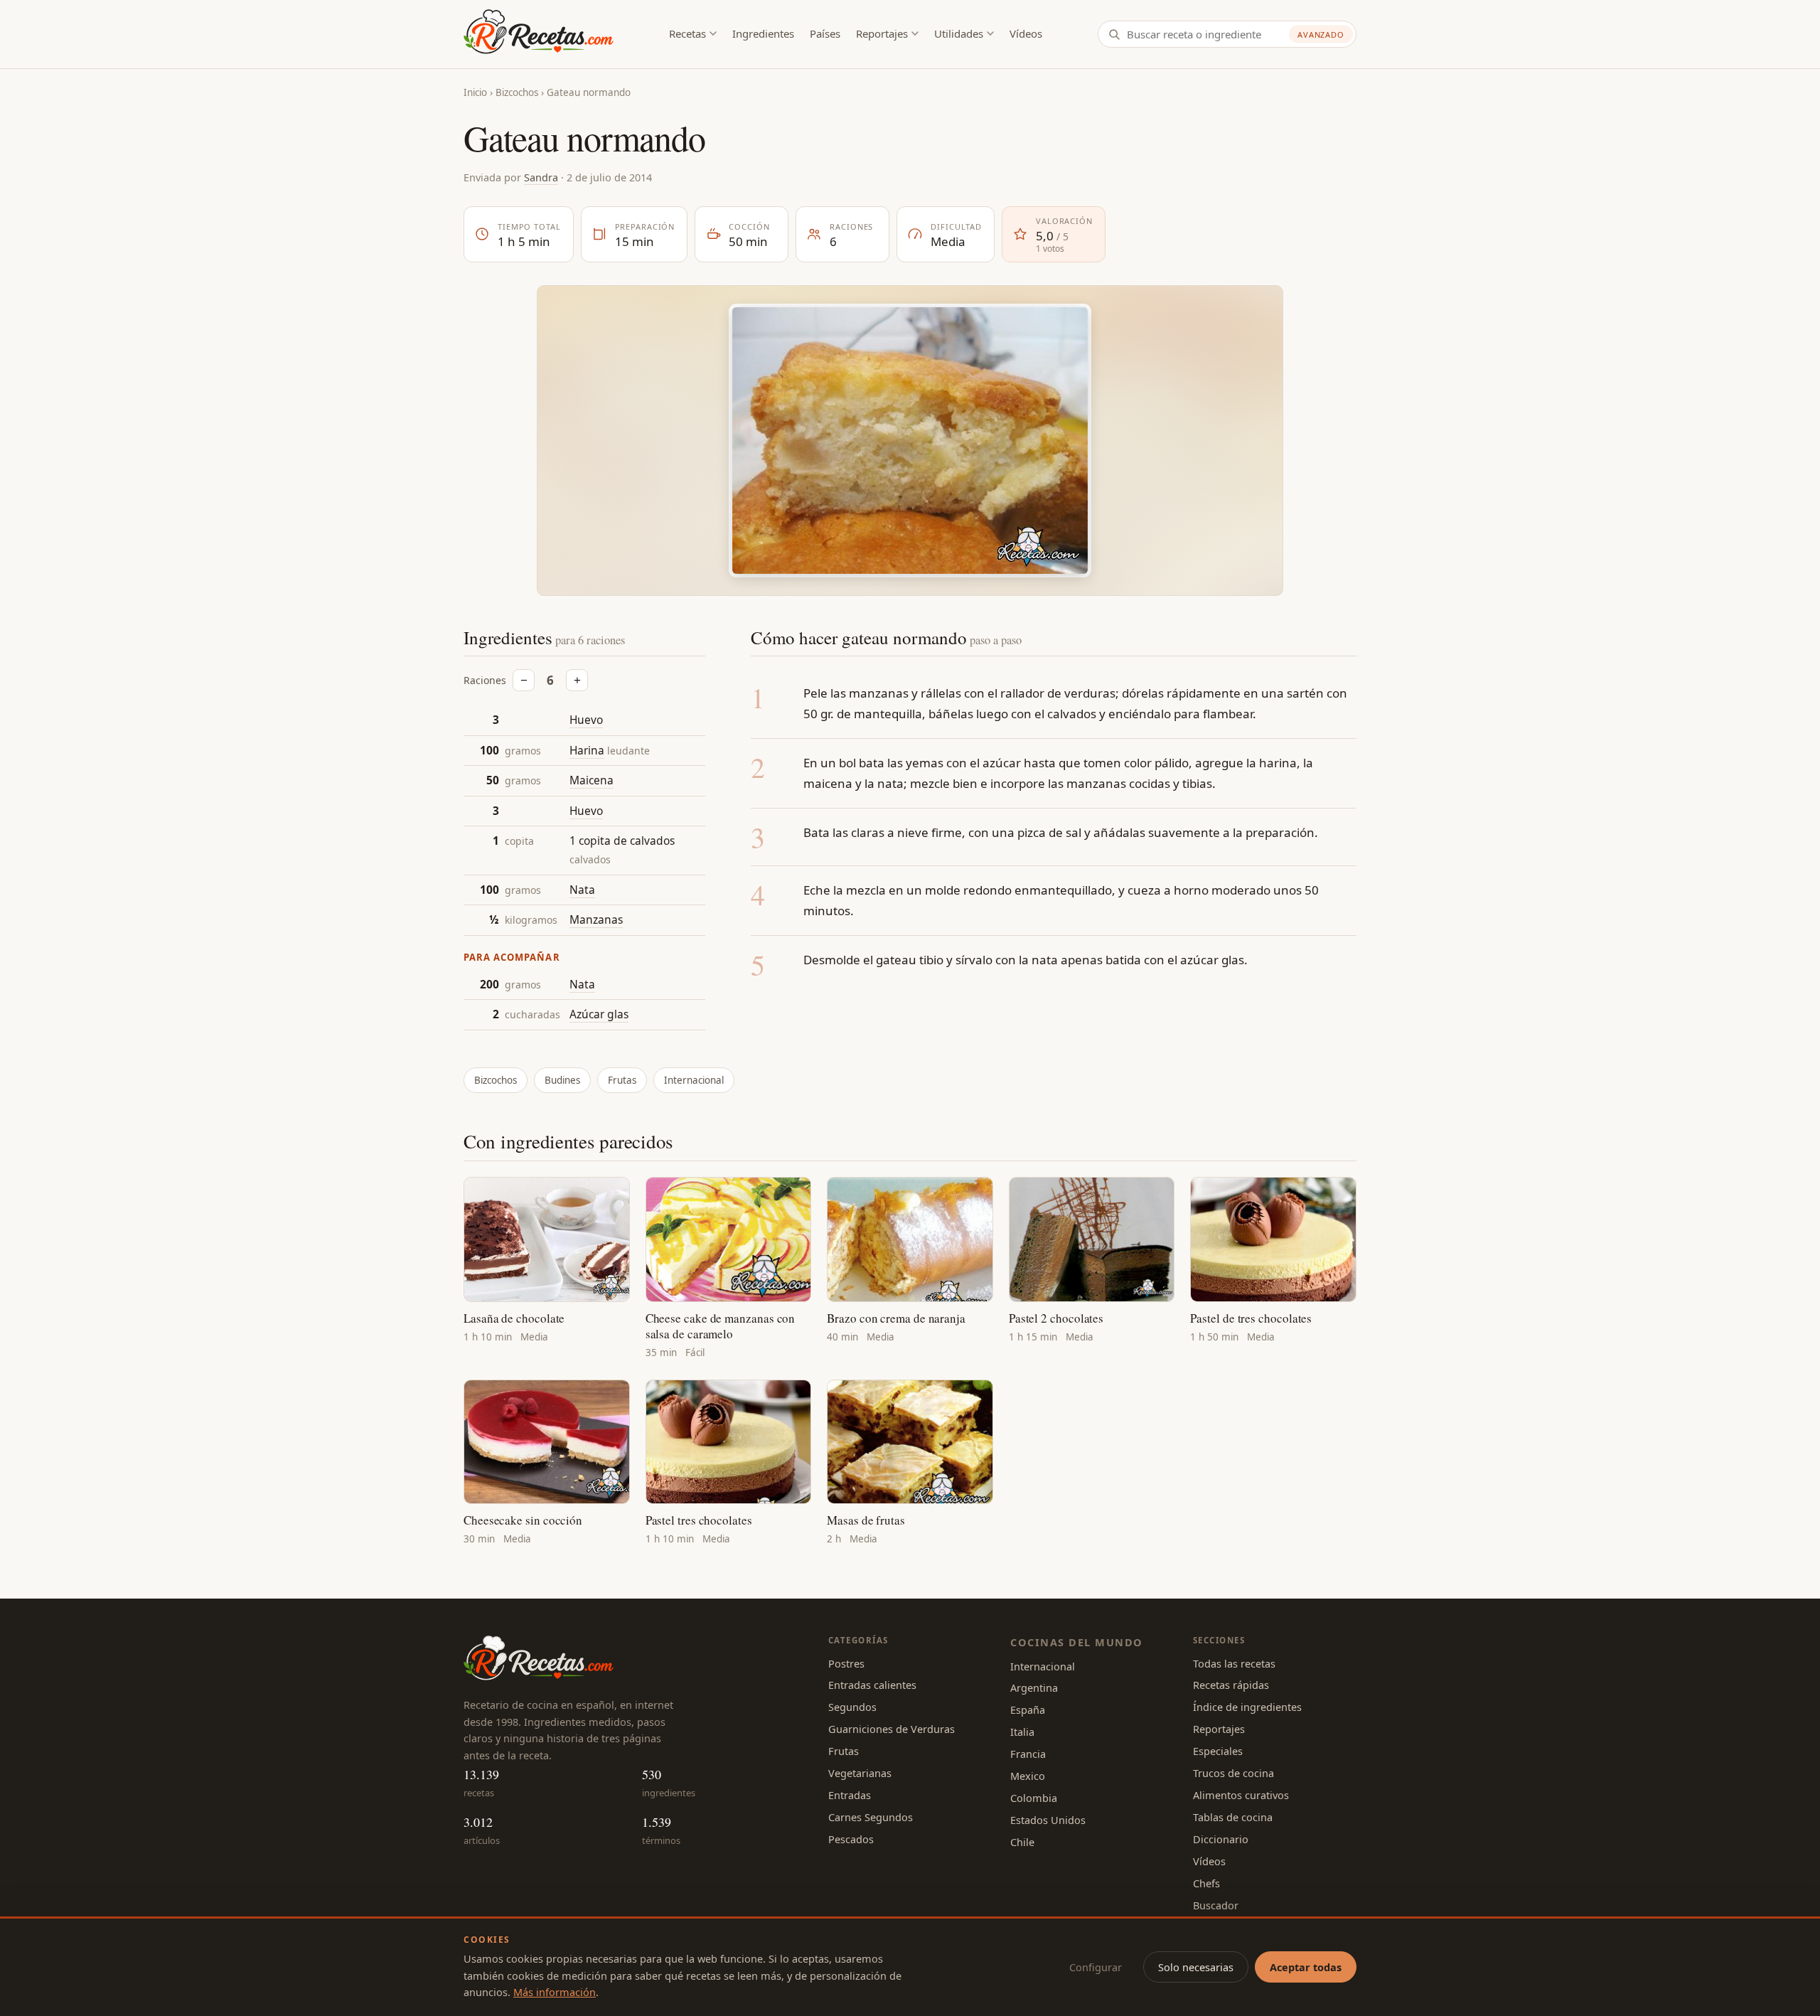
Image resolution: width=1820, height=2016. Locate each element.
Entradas (850, 1795)
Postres (846, 1663)
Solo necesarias (1196, 1967)
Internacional (694, 1080)
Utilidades (959, 33)
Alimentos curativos (1241, 1795)
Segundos (852, 1707)
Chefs (1206, 1883)
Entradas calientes (872, 1685)
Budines (562, 1080)
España (1028, 1710)
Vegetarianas (860, 1773)
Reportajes (882, 33)
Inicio (475, 92)
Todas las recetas (1234, 1663)
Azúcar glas (599, 1014)
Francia (1028, 1754)
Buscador (1216, 1905)
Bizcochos (517, 92)
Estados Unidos (1048, 1820)
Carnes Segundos (871, 1817)
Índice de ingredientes (1247, 1707)
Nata (582, 890)
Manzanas (596, 919)
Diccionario (1221, 1839)
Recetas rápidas (1231, 1685)
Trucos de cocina (1233, 1773)
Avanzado (1321, 34)
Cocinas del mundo (1076, 1642)
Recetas (687, 33)
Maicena (591, 780)
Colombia (1034, 1798)
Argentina (1034, 1687)
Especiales (1218, 1751)
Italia (1022, 1732)
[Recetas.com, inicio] (539, 34)
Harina (587, 750)
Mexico (1028, 1776)
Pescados (851, 1839)
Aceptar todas (1306, 1967)
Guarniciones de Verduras (892, 1729)
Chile (1022, 1842)
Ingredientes (763, 33)
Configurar (1096, 1967)
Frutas (622, 1080)
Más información (555, 1992)
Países (825, 33)
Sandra (541, 177)
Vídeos (1026, 33)
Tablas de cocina (1233, 1817)
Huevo (586, 720)
